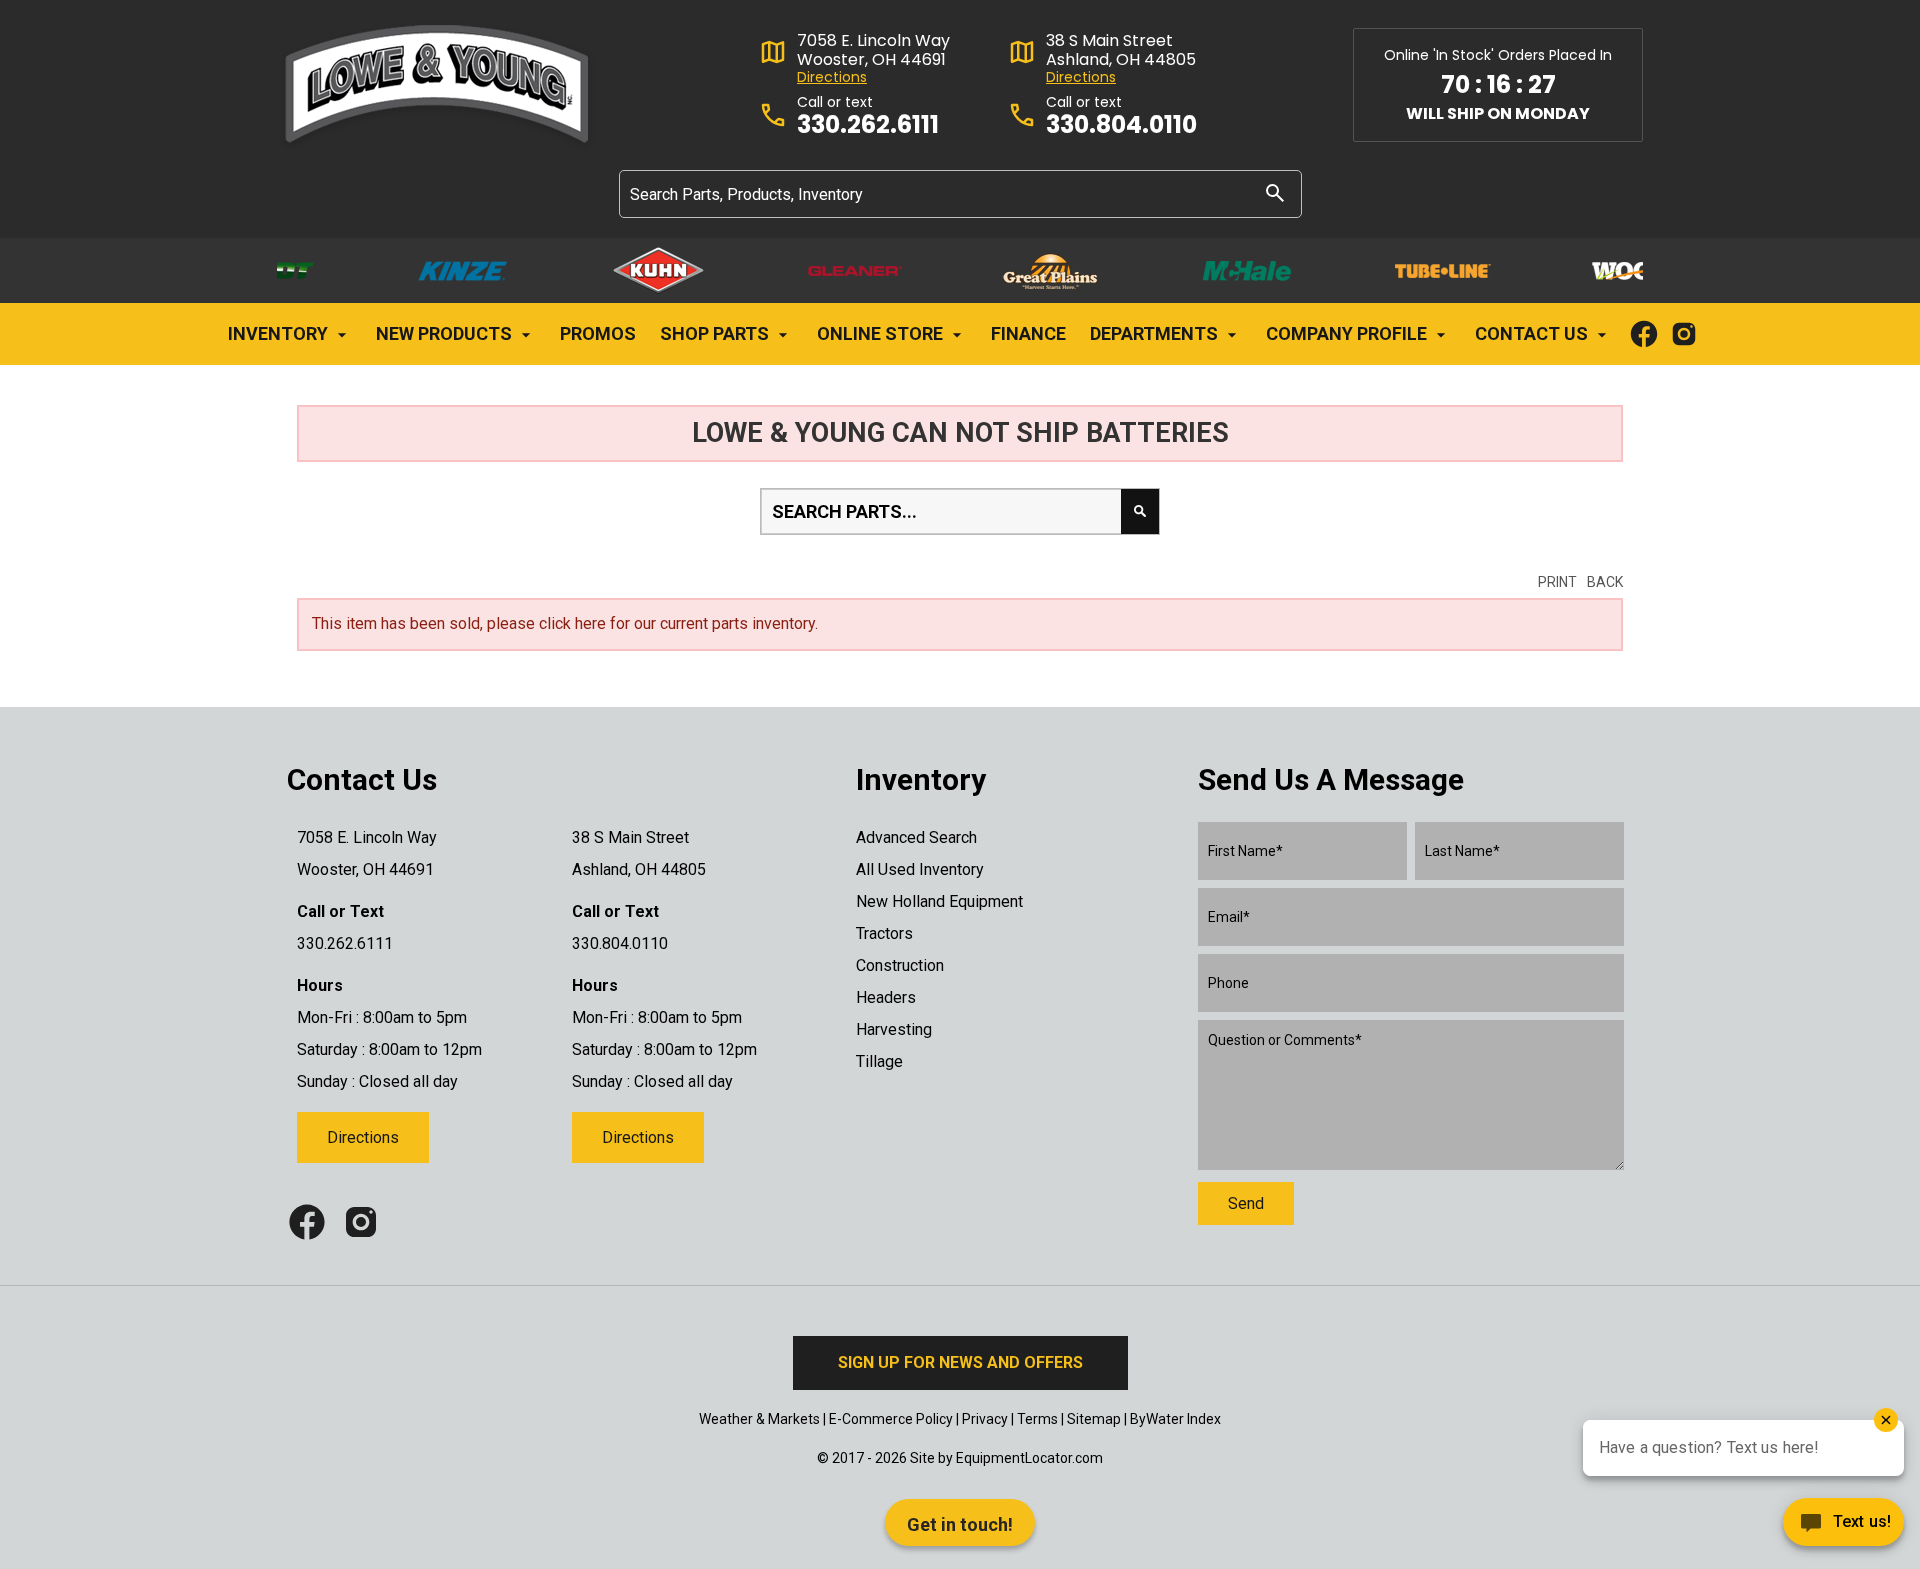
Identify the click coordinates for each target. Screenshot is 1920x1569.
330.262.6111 (868, 125)
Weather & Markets (759, 1419)
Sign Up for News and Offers (960, 1362)
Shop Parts (716, 333)
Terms (1037, 1419)
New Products (446, 333)
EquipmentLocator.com (1029, 1458)
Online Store (882, 333)
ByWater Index (1175, 1419)
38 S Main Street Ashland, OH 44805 (1121, 50)
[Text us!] (1843, 1527)
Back (1605, 582)
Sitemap (1094, 1419)
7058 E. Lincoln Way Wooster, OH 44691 (873, 50)
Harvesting (894, 1029)
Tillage (879, 1061)
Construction (900, 965)
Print (1557, 582)
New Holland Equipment (939, 901)
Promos (598, 333)
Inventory (280, 333)
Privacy (985, 1419)
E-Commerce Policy (891, 1419)
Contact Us (1533, 333)
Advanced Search (916, 837)
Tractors (884, 933)
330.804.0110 (1121, 125)
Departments (1156, 333)
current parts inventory (737, 623)
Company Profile (1348, 333)
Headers (886, 997)
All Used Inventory (920, 869)
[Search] (1275, 192)
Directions (832, 77)
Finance (1028, 333)
